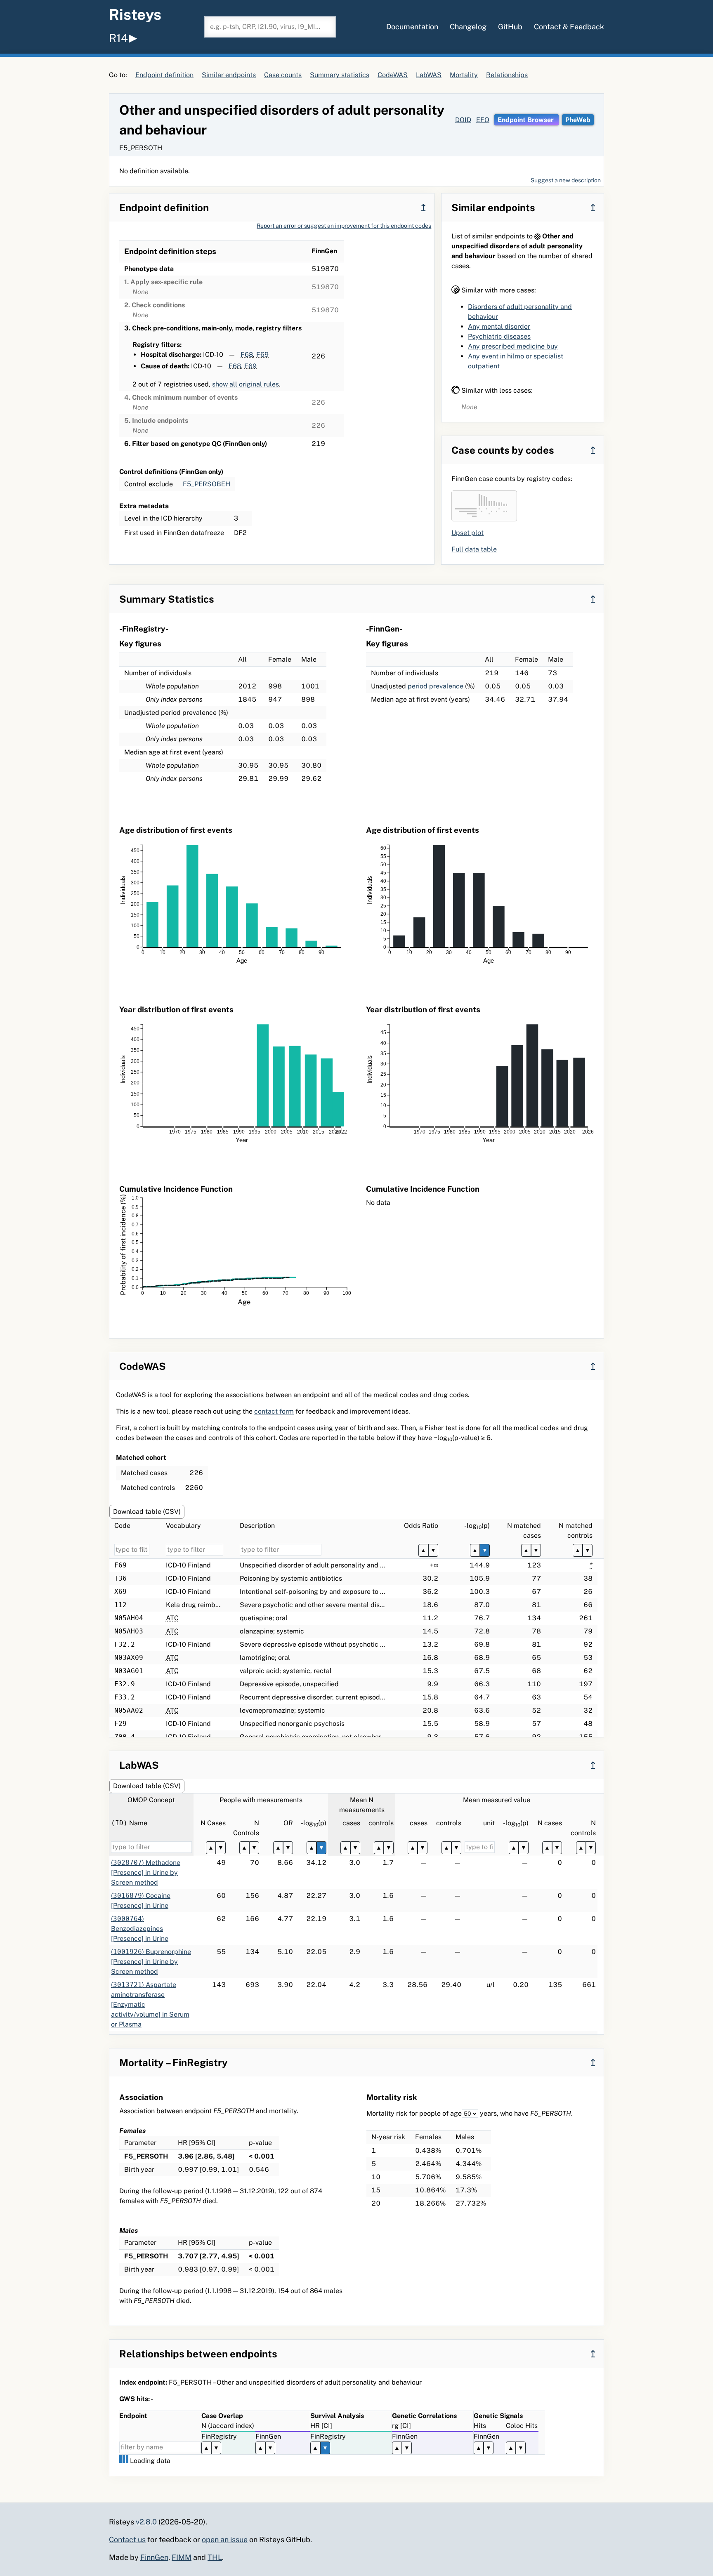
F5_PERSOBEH (207, 484)
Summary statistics (340, 75)
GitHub (510, 27)
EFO (483, 120)
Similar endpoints (229, 75)
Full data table (474, 549)
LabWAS (429, 75)
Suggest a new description (566, 180)
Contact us (127, 2539)
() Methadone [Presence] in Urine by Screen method (146, 1872)
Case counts (283, 75)
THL (215, 2557)
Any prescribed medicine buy (513, 346)
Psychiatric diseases (499, 336)
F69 (262, 355)
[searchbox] (270, 27)
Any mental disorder (499, 326)
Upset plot (467, 533)
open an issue (225, 2539)
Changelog (468, 27)
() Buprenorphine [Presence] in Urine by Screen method (151, 1962)
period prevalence (436, 686)
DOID (463, 120)
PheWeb (578, 120)
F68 (247, 355)
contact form (274, 1411)
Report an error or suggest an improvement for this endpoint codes (344, 226)
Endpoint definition (164, 75)
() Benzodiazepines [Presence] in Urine (140, 1929)
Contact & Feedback (569, 27)
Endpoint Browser (526, 120)
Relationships (507, 75)
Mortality (464, 75)
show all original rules (246, 384)
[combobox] (270, 27)
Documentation (412, 27)
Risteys (135, 14)
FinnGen (154, 2557)
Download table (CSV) (147, 1512)
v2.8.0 (146, 2522)
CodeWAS (393, 75)
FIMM (182, 2557)
